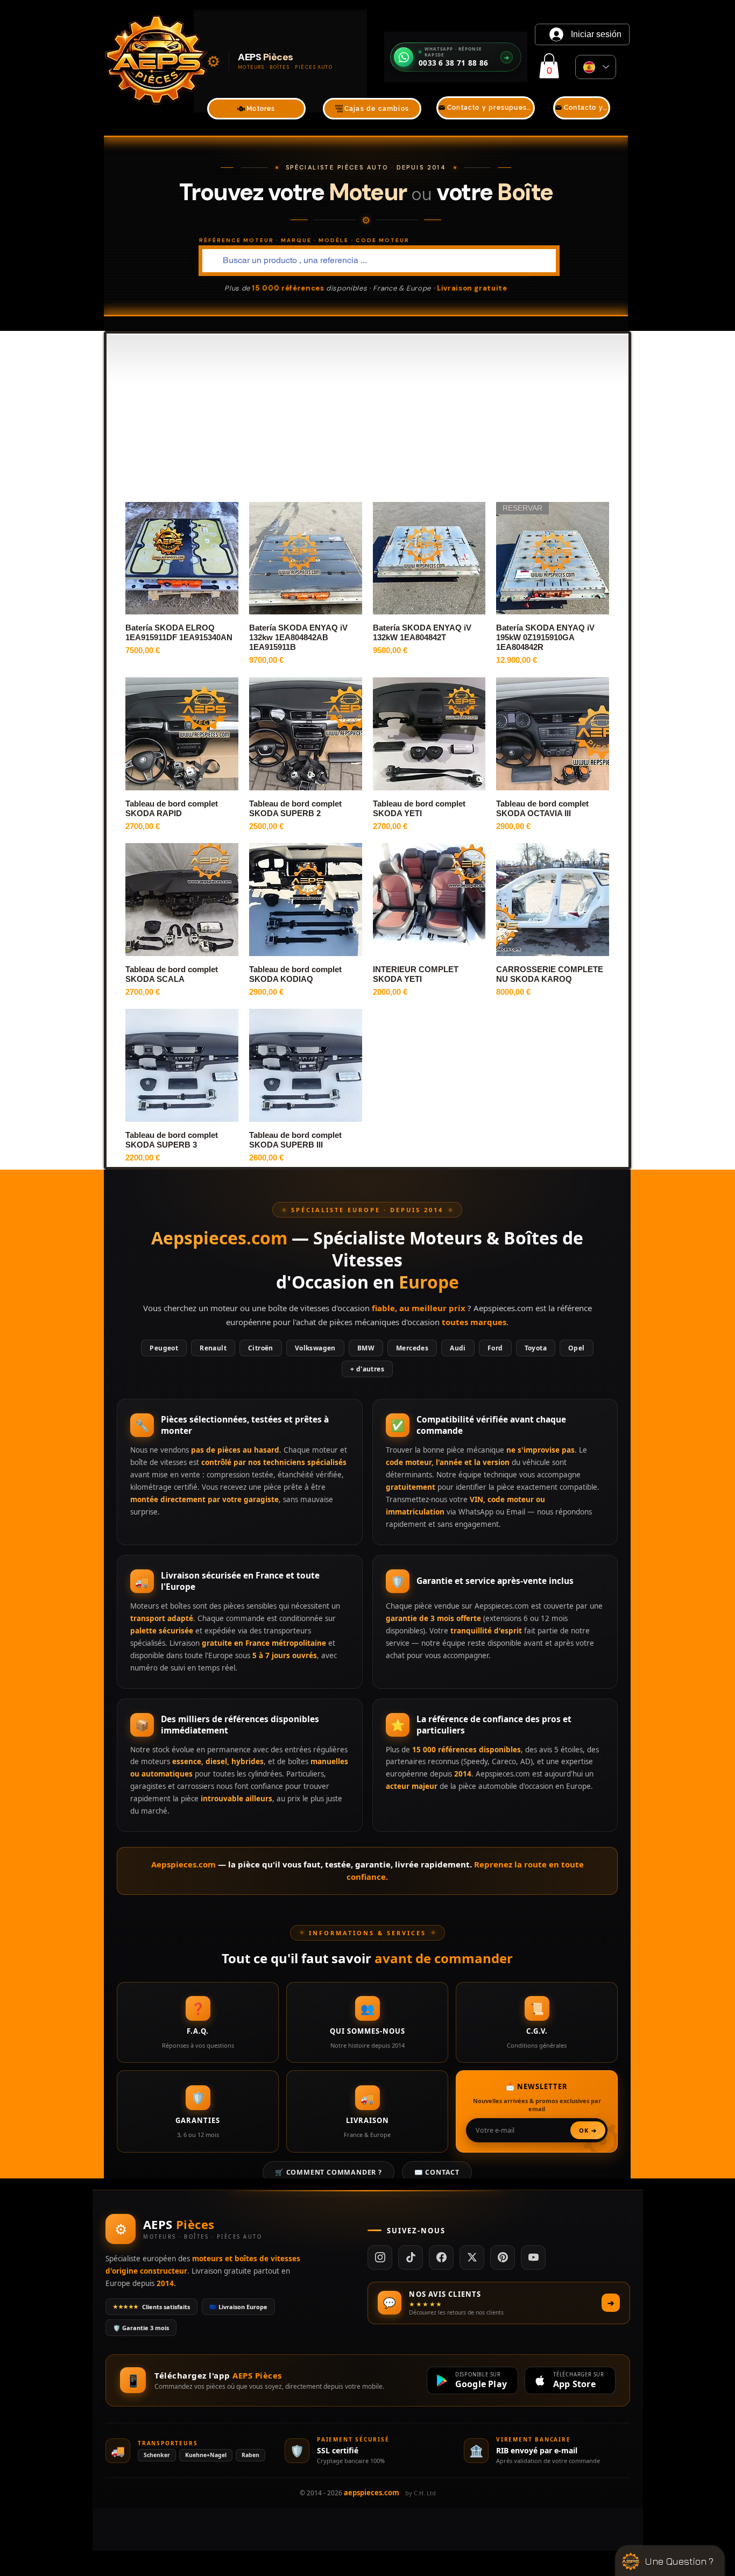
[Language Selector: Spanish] (596, 67)
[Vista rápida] (182, 558)
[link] (549, 66)
